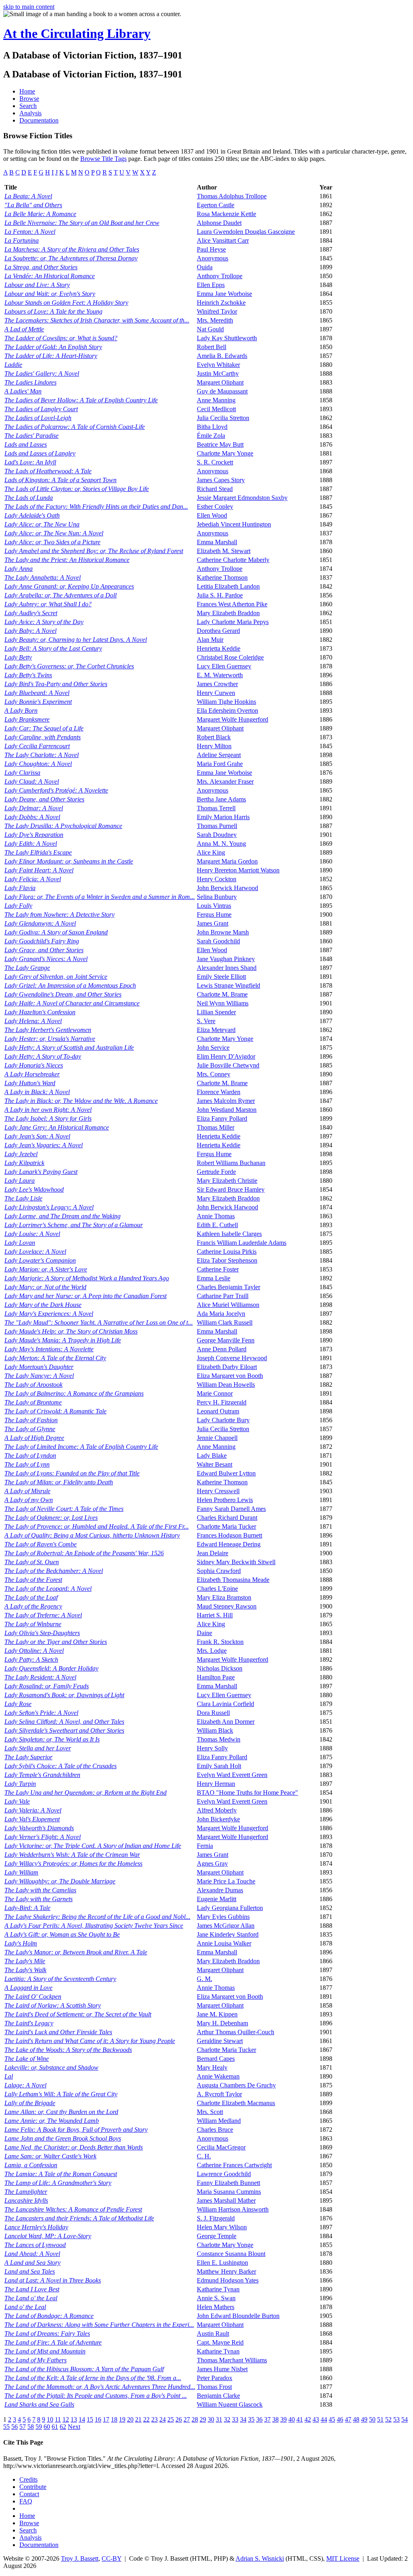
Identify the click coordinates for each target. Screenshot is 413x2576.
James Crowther (217, 684)
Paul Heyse (211, 249)
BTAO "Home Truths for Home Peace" (247, 1793)
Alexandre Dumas (220, 1890)
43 (316, 2419)
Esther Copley (215, 507)
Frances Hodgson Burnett (229, 1535)
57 (23, 2427)
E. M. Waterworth (220, 675)
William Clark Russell (225, 1322)
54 (405, 2419)
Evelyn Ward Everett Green (232, 1775)
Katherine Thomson (222, 577)
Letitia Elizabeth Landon (228, 586)
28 (195, 2419)
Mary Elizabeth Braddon (228, 613)
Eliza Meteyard (216, 1030)
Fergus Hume (214, 915)
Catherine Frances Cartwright (234, 2165)
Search (28, 106)
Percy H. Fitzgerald (222, 1402)
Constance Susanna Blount (231, 2254)
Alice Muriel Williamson (228, 1305)
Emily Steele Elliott (221, 977)
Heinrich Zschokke (221, 303)
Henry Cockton (217, 879)
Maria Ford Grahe (220, 764)
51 (380, 2419)
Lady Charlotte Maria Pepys (233, 622)
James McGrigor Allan (226, 1926)
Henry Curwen (216, 693)
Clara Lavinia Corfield (225, 1704)
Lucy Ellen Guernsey (224, 666)
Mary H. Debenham (222, 2023)
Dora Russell (213, 1713)
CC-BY (112, 2558)
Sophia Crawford (219, 1571)
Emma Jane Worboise (224, 294)
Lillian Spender (216, 1012)
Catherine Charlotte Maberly (233, 560)
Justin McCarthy (218, 373)
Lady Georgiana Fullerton (230, 1908)
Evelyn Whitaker (218, 365)
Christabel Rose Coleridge (230, 657)
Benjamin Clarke (218, 2396)
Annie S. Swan (216, 2298)
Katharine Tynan (218, 2289)
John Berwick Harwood (227, 888)
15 (90, 2419)
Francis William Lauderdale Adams (242, 1243)
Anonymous (213, 258)
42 (308, 2419)
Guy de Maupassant (222, 391)
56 (15, 2427)
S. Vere (206, 1021)
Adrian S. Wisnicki (260, 2558)
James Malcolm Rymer (226, 1101)
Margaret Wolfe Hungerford (233, 719)
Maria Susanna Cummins (229, 2192)
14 (82, 2419)
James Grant (213, 923)
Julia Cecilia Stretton (223, 418)
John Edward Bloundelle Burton (238, 2316)
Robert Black (214, 737)
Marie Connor (215, 1393)
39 (284, 2419)
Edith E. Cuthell (217, 1225)
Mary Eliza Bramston (224, 1597)
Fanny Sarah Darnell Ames (231, 1509)
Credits (28, 2479)
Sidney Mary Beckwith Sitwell (236, 1562)
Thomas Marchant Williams (232, 2360)
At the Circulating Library (77, 33)
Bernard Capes (216, 2059)
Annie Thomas (216, 1216)
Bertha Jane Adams (221, 799)
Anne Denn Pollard (222, 1349)
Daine (204, 1633)
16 (98, 2419)
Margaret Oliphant (220, 382)
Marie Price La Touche (226, 1881)
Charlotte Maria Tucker (226, 1526)
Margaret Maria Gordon (227, 861)
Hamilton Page (216, 1677)
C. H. (204, 2156)
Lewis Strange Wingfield (228, 985)
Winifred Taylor (217, 311)
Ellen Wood (212, 515)
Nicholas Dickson (220, 1668)
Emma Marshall (217, 542)
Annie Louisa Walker (224, 1943)
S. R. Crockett (215, 462)
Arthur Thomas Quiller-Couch (236, 2032)
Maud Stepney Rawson (227, 1606)
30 (211, 2419)
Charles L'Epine (217, 1589)
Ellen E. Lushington (222, 2263)
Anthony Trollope (220, 276)
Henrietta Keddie (219, 648)
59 (39, 2427)
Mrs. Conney (214, 1074)
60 (47, 2427)
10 (50, 2419)
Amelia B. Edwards (222, 356)
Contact (29, 2494)
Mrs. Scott (210, 2112)
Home (27, 91)
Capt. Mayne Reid (220, 2342)
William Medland (219, 2121)
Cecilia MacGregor (221, 2147)
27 (187, 2419)
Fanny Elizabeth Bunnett (228, 2183)
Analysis (30, 113)
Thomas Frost (214, 2387)
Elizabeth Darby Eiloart (227, 1367)
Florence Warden (219, 1092)
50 (372, 2419)
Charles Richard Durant (227, 1518)
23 (154, 2419)
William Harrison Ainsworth (233, 2209)
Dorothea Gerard (218, 631)
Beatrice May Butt (220, 444)
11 (58, 2419)
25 (171, 2419)
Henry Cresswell (218, 1491)
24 (163, 2419)
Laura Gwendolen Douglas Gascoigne (246, 232)
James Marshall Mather (226, 2200)
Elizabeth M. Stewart (224, 551)
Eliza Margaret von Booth (230, 1376)
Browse (29, 99)
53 (396, 2419)
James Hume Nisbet (222, 2369)
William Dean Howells (226, 1385)
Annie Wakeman (218, 2076)
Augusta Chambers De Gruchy (236, 2085)
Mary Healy (212, 2067)
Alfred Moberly (217, 1810)
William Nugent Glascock (230, 2404)
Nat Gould (210, 329)
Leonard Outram (218, 1411)
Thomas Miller (216, 1127)
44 (324, 2419)
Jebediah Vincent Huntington (234, 524)
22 (146, 2419)
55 (6, 2427)
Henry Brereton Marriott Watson (238, 870)
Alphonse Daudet (219, 223)
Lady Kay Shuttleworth (227, 338)
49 (364, 2419)
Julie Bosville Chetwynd (228, 1065)
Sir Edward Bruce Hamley (231, 1189)
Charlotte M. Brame (222, 994)
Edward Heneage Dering (229, 1544)
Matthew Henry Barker (226, 2271)
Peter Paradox (215, 2378)
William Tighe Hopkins (226, 702)
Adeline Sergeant (219, 755)
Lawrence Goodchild (224, 2174)
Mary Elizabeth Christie (227, 1181)
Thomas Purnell (217, 826)
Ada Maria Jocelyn (221, 1314)
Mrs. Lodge (212, 1651)
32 (227, 2419)
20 (130, 2419)
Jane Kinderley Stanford (228, 1934)
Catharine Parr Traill (223, 1296)
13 (74, 2419)
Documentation (39, 120)
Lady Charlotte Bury (223, 1420)
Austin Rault (213, 2334)
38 (275, 2419)
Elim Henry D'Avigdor (226, 1056)
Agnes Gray (212, 1863)
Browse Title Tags (103, 159)
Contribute (33, 2487)
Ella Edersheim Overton (227, 711)
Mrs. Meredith (215, 320)
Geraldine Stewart (220, 2041)
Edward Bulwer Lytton (226, 1473)
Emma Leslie (214, 1278)
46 (340, 2419)
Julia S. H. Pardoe (220, 595)
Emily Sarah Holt (219, 1766)
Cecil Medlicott (216, 409)
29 (203, 2419)
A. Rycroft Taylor (219, 2094)
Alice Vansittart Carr (223, 240)
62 (63, 2427)
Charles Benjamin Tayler (228, 1287)
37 (267, 2419)
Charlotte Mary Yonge (225, 453)
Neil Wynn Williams (223, 1003)
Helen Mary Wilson (222, 2227)
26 (179, 2419)
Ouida (205, 267)
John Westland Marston (227, 1110)
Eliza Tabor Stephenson (227, 1260)
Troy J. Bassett (80, 2558)
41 (300, 2419)
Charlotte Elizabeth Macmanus (236, 2103)
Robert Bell (212, 347)
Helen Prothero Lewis (225, 1500)
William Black (215, 1730)
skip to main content (29, 7)
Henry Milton (214, 746)
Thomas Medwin (219, 1739)
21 (138, 2419)
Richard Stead (215, 489)
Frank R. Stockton (220, 1642)
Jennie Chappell (217, 1438)
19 (122, 2419)
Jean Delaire (213, 1553)
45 (332, 2419)
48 (356, 2419)
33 (235, 2419)
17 (106, 2419)
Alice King (211, 852)
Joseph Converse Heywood (232, 1358)
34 (243, 2419)
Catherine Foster (218, 1269)
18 (114, 2419)
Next (74, 2427)
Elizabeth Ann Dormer (226, 1722)
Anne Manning (216, 400)
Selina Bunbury (217, 897)
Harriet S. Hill (215, 1615)
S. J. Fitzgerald (216, 2218)
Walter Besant (215, 1464)
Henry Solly (212, 1748)
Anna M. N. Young (221, 844)
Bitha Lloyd (212, 427)
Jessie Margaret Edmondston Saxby (242, 498)
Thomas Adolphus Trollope (232, 196)
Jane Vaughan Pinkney (226, 959)
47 (348, 2419)
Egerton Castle (216, 205)
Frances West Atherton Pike (232, 604)
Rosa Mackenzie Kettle (226, 214)
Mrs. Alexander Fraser (225, 781)
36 (259, 2419)
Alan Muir (210, 640)
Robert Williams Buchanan (231, 1163)
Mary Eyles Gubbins (223, 1917)
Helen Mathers (216, 2307)
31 (219, 2419)
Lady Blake (212, 1456)
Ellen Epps (211, 285)
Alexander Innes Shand (227, 968)
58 (31, 2427)
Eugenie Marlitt (217, 1899)
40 (292, 2419)
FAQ (26, 2501)
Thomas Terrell (216, 808)
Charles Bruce (215, 2130)
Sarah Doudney (217, 835)
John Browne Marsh (223, 932)
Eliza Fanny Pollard (222, 1118)
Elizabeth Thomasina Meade (233, 1580)
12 (66, 2419)
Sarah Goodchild (218, 941)
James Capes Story (221, 480)
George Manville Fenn (226, 1340)
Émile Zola (211, 436)
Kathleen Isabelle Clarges (229, 1234)
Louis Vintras (214, 906)
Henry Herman (216, 1784)
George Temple (217, 2236)
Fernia (205, 1846)
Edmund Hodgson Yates (228, 2280)
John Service (213, 1048)
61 (55, 2427)
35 (251, 2419)
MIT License (343, 2558)
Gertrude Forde (216, 1172)
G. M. (204, 1979)
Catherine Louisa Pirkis (227, 1252)
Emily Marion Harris (223, 817)
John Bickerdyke (218, 1819)
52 (388, 2419)
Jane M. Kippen (217, 2014)
